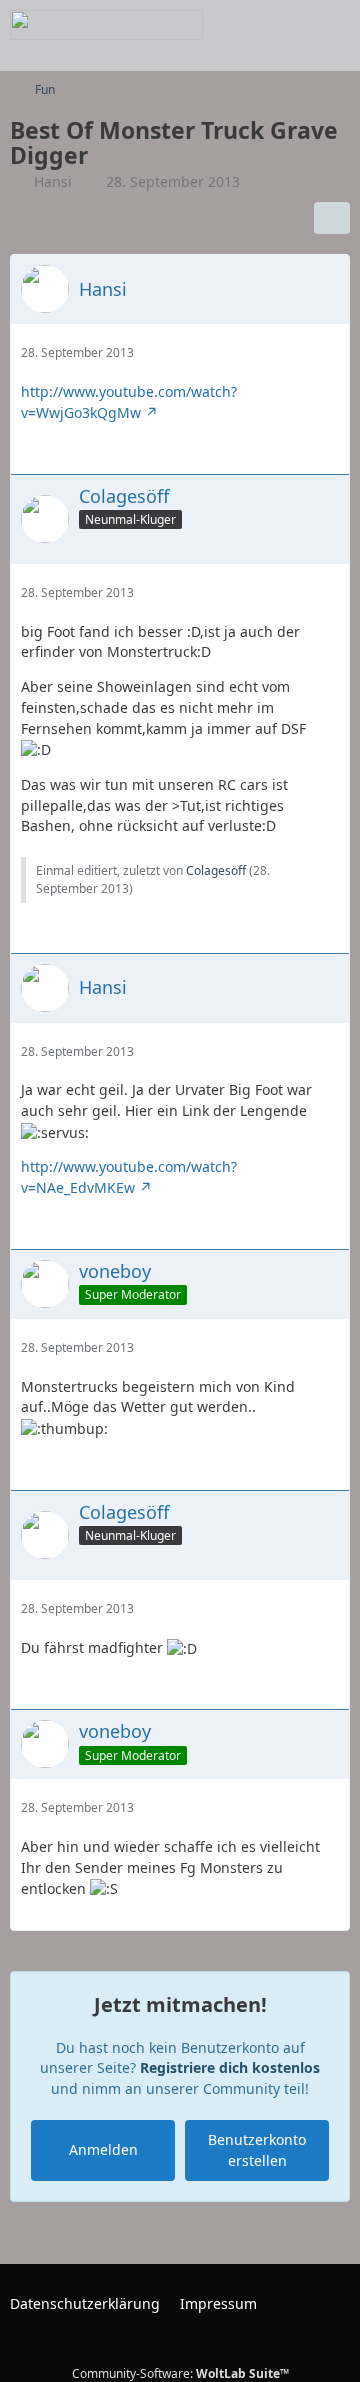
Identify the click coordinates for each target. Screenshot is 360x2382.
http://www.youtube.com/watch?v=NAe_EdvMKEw (129, 1177)
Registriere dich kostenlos (230, 2067)
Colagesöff (216, 870)
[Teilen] (332, 218)
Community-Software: (180, 2373)
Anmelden (103, 2149)
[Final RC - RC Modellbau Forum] (106, 25)
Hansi (53, 181)
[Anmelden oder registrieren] (284, 25)
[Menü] (334, 25)
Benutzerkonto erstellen (257, 2150)
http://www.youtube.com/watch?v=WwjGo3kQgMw (129, 402)
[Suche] (234, 25)
